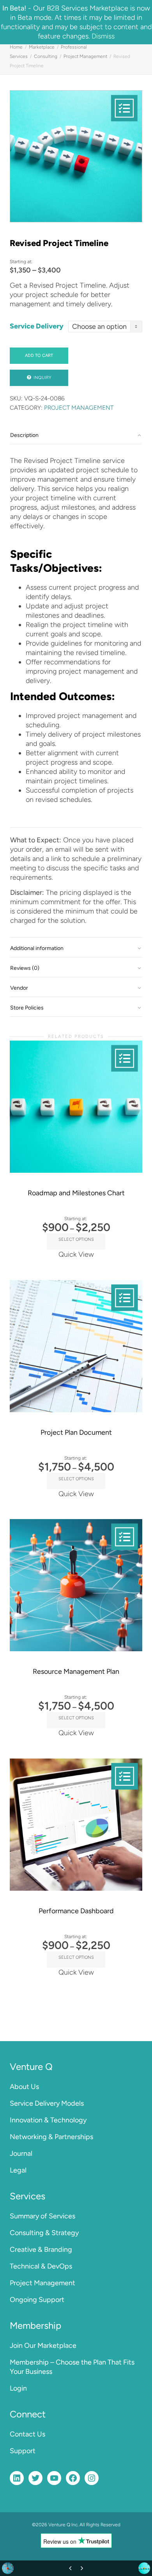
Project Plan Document (76, 1432)
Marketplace (42, 47)
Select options (76, 1239)
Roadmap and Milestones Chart (76, 1193)
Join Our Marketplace (43, 2345)
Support (23, 2451)
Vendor (19, 988)
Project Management (85, 56)
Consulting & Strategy (44, 2233)
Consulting (46, 56)
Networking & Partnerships (51, 2137)
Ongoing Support (37, 2300)
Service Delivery (37, 326)
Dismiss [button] (103, 36)
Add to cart (39, 355)
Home (16, 47)
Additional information (37, 948)
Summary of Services (42, 2216)
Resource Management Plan (76, 1671)
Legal (18, 2170)
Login (18, 2388)
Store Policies (27, 1008)
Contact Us (27, 2434)
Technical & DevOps (41, 2266)
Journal (21, 2153)
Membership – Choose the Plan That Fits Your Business (72, 2367)
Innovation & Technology (48, 2120)
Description (24, 435)
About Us (24, 2087)
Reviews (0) (25, 968)
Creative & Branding (41, 2249)
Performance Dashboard (76, 1911)
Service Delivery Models (47, 2103)
